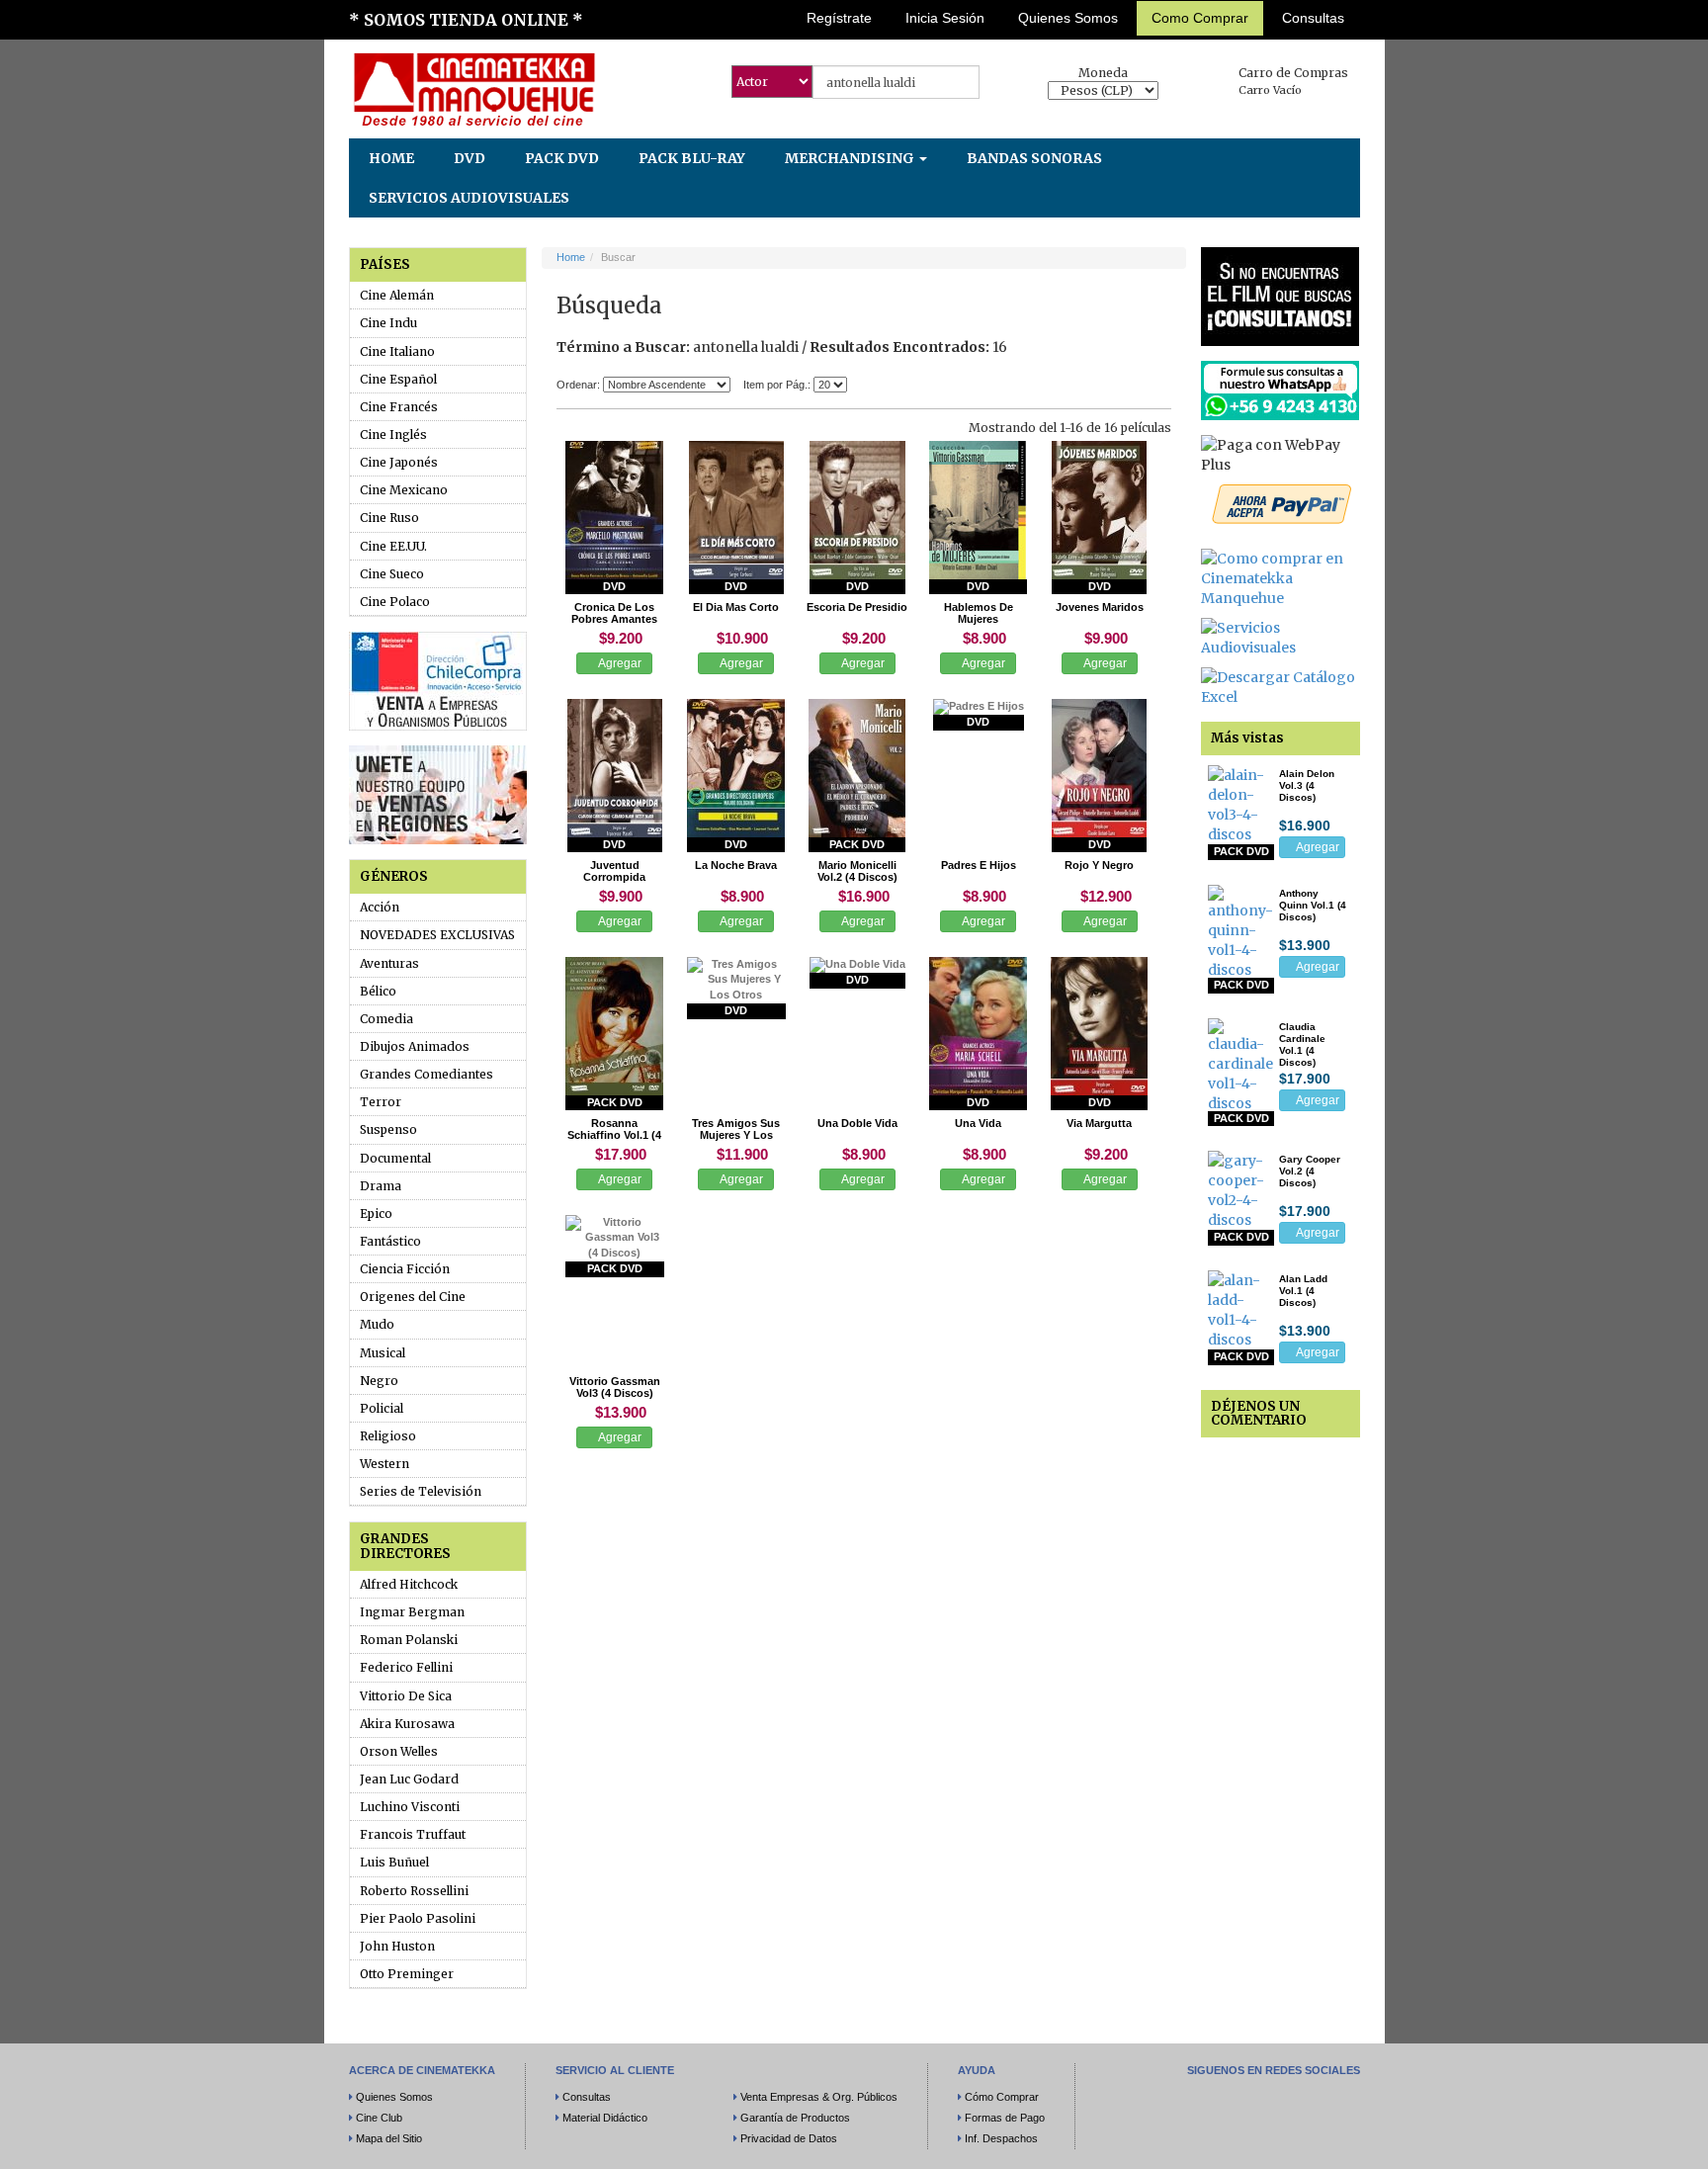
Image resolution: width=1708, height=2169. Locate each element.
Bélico (378, 991)
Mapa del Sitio (389, 2138)
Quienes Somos (1068, 18)
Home (571, 257)
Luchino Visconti (410, 1807)
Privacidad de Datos (789, 2138)
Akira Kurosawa (407, 1724)
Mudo (377, 1324)
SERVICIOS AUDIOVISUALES (469, 198)
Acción (380, 907)
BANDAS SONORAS (1034, 158)
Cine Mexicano (404, 490)
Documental (395, 1158)
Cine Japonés (399, 462)
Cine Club (379, 2118)
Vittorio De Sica (406, 1696)
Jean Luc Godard (409, 1779)
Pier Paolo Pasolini (418, 1918)
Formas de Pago (1005, 2118)
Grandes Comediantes (427, 1074)
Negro (379, 1381)
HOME (391, 158)
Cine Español (398, 379)
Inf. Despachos (1001, 2138)
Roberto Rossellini (414, 1891)
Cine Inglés (393, 434)
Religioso (388, 1436)
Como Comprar (1200, 18)
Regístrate (839, 18)
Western (384, 1464)
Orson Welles (399, 1751)
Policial (382, 1408)
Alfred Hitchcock (409, 1584)
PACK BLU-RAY (692, 158)
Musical (383, 1353)
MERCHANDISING (851, 158)
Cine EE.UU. (393, 546)
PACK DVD (562, 158)
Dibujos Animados (415, 1046)
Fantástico (390, 1241)
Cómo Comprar (1002, 2097)
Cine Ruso (389, 518)
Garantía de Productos (795, 2118)
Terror (381, 1102)
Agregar (619, 663)
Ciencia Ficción (405, 1269)
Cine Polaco (395, 602)
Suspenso (388, 1129)
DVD (470, 158)
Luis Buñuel (394, 1862)
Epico (376, 1214)
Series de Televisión (421, 1491)
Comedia (386, 1019)
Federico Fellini (406, 1667)
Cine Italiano (397, 351)
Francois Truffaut (413, 1834)
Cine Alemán (397, 295)
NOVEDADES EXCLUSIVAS (437, 935)
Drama (381, 1186)
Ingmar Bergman (412, 1612)
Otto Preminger (407, 1974)
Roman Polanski (409, 1640)
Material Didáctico (605, 2118)
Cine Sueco (392, 574)
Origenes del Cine (413, 1297)
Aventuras (389, 963)
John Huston (397, 1946)
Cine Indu (388, 323)
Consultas (1313, 18)
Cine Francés (399, 407)
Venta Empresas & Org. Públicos (819, 2097)
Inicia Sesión (945, 18)
